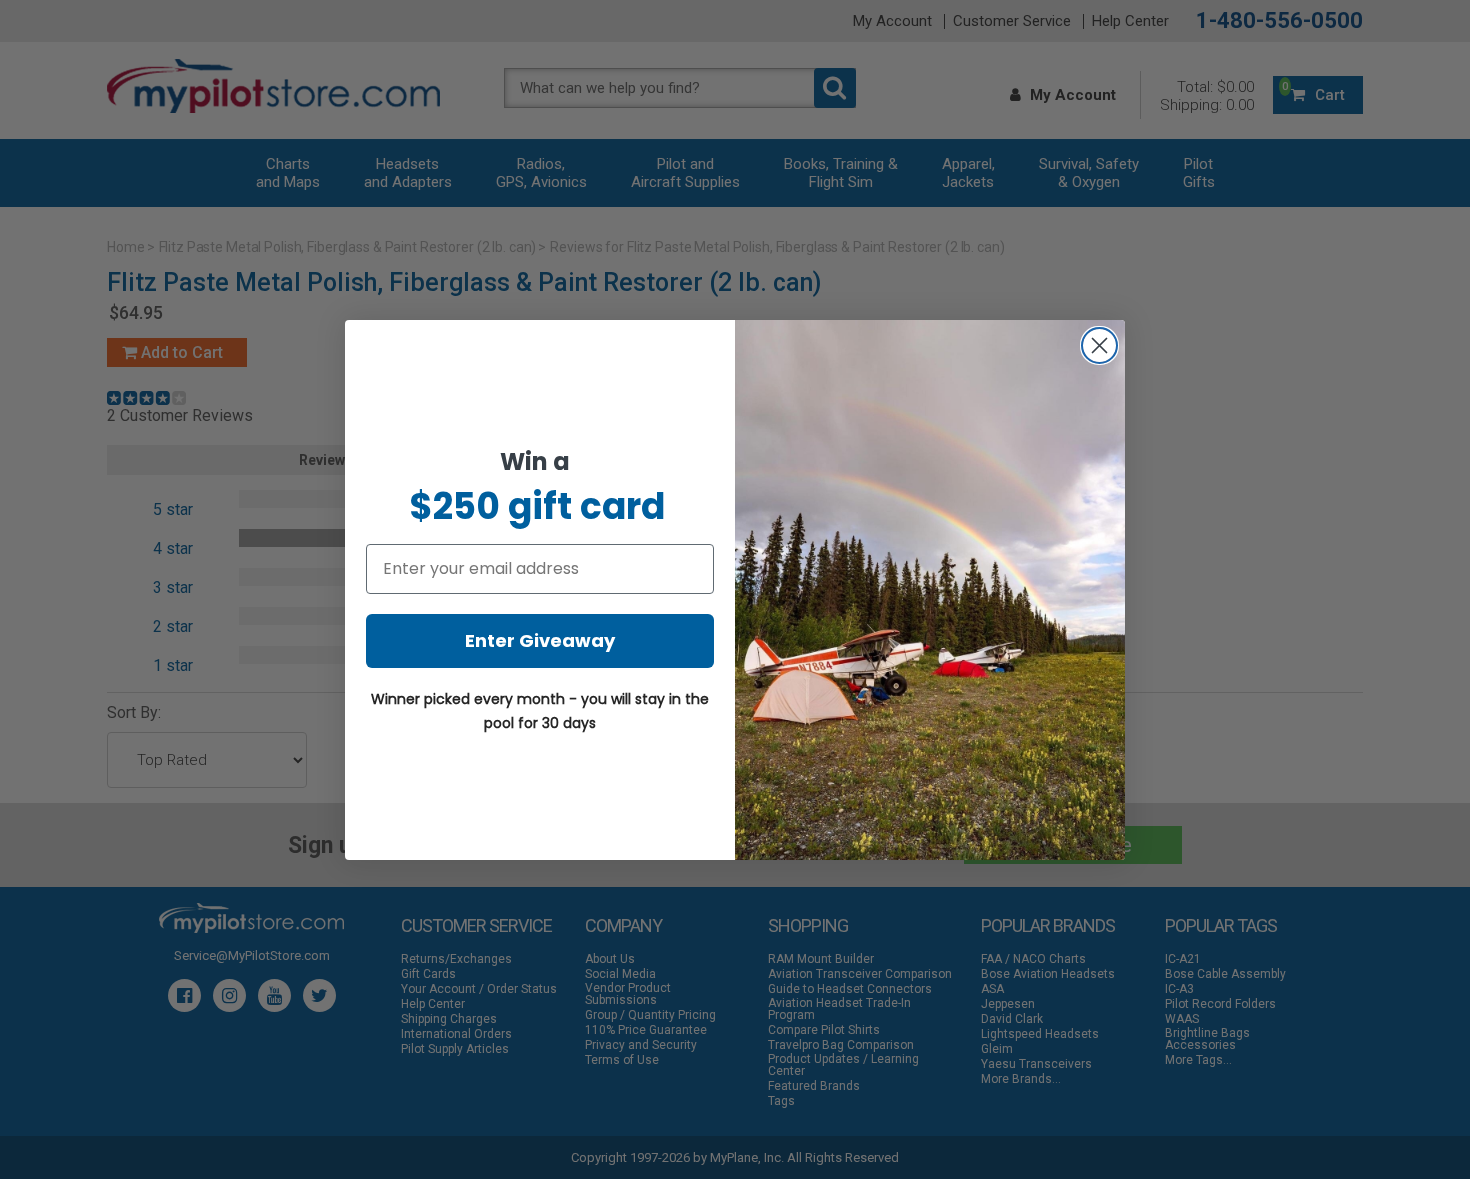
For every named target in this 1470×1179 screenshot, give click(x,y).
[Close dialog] (1099, 345)
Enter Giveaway (540, 640)
